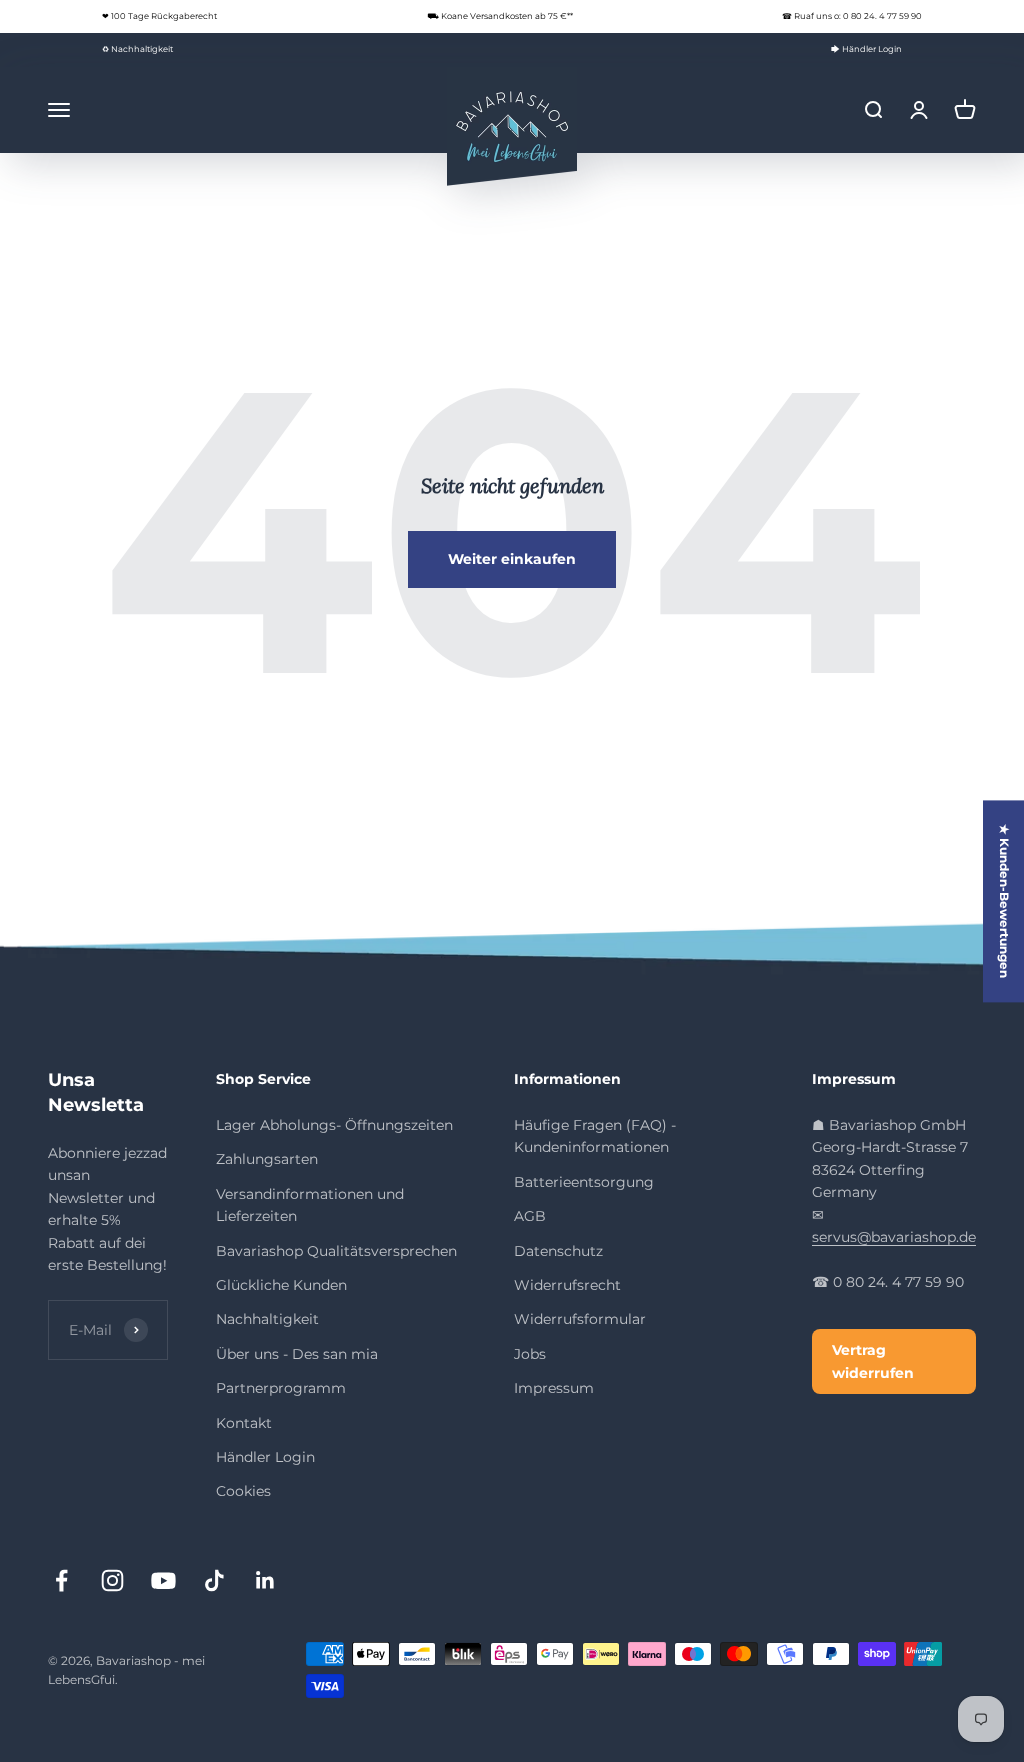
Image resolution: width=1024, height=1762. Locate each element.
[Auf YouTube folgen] (163, 1580)
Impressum (554, 1388)
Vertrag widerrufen (873, 1361)
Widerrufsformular (580, 1319)
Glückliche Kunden (281, 1285)
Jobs (530, 1354)
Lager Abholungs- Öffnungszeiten (334, 1125)
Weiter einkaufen (512, 559)
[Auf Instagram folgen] (112, 1580)
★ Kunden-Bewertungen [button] (1004, 901)
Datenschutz (558, 1251)
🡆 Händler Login (866, 49)
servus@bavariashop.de (894, 1237)
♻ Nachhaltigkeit (137, 49)
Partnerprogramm (281, 1388)
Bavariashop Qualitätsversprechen (336, 1251)
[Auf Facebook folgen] (61, 1580)
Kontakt (244, 1423)
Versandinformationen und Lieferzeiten (310, 1205)
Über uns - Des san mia (297, 1354)
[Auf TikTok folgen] (214, 1580)
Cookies (243, 1491)
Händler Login (265, 1457)
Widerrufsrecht (567, 1285)
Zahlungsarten (267, 1159)
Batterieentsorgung (584, 1182)
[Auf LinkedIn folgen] (265, 1580)
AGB (530, 1216)
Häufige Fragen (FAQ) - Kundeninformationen (595, 1136)
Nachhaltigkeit (267, 1319)
